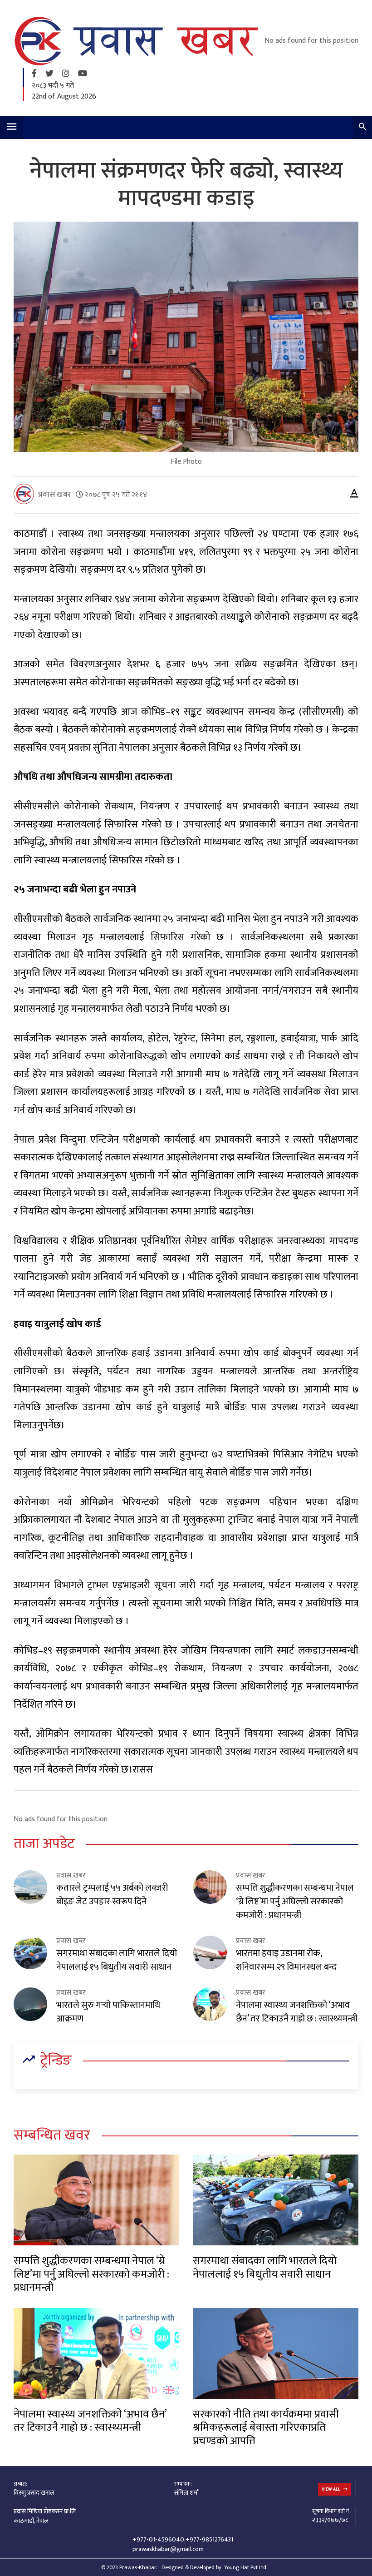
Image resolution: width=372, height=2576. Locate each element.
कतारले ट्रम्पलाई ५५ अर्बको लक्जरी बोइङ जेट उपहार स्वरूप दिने (112, 1895)
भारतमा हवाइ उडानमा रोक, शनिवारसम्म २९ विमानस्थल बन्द (286, 1960)
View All (331, 2489)
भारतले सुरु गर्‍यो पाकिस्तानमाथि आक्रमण (108, 2012)
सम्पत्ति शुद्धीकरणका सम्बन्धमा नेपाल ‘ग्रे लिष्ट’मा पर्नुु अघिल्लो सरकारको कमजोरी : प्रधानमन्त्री (295, 1902)
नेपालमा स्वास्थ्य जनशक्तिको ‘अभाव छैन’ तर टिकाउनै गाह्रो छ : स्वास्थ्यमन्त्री (297, 2012)
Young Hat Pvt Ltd (245, 2567)
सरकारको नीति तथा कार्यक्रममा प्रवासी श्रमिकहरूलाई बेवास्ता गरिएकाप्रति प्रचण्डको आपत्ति (266, 2428)
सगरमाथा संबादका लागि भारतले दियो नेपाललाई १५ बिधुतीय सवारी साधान (117, 1960)
